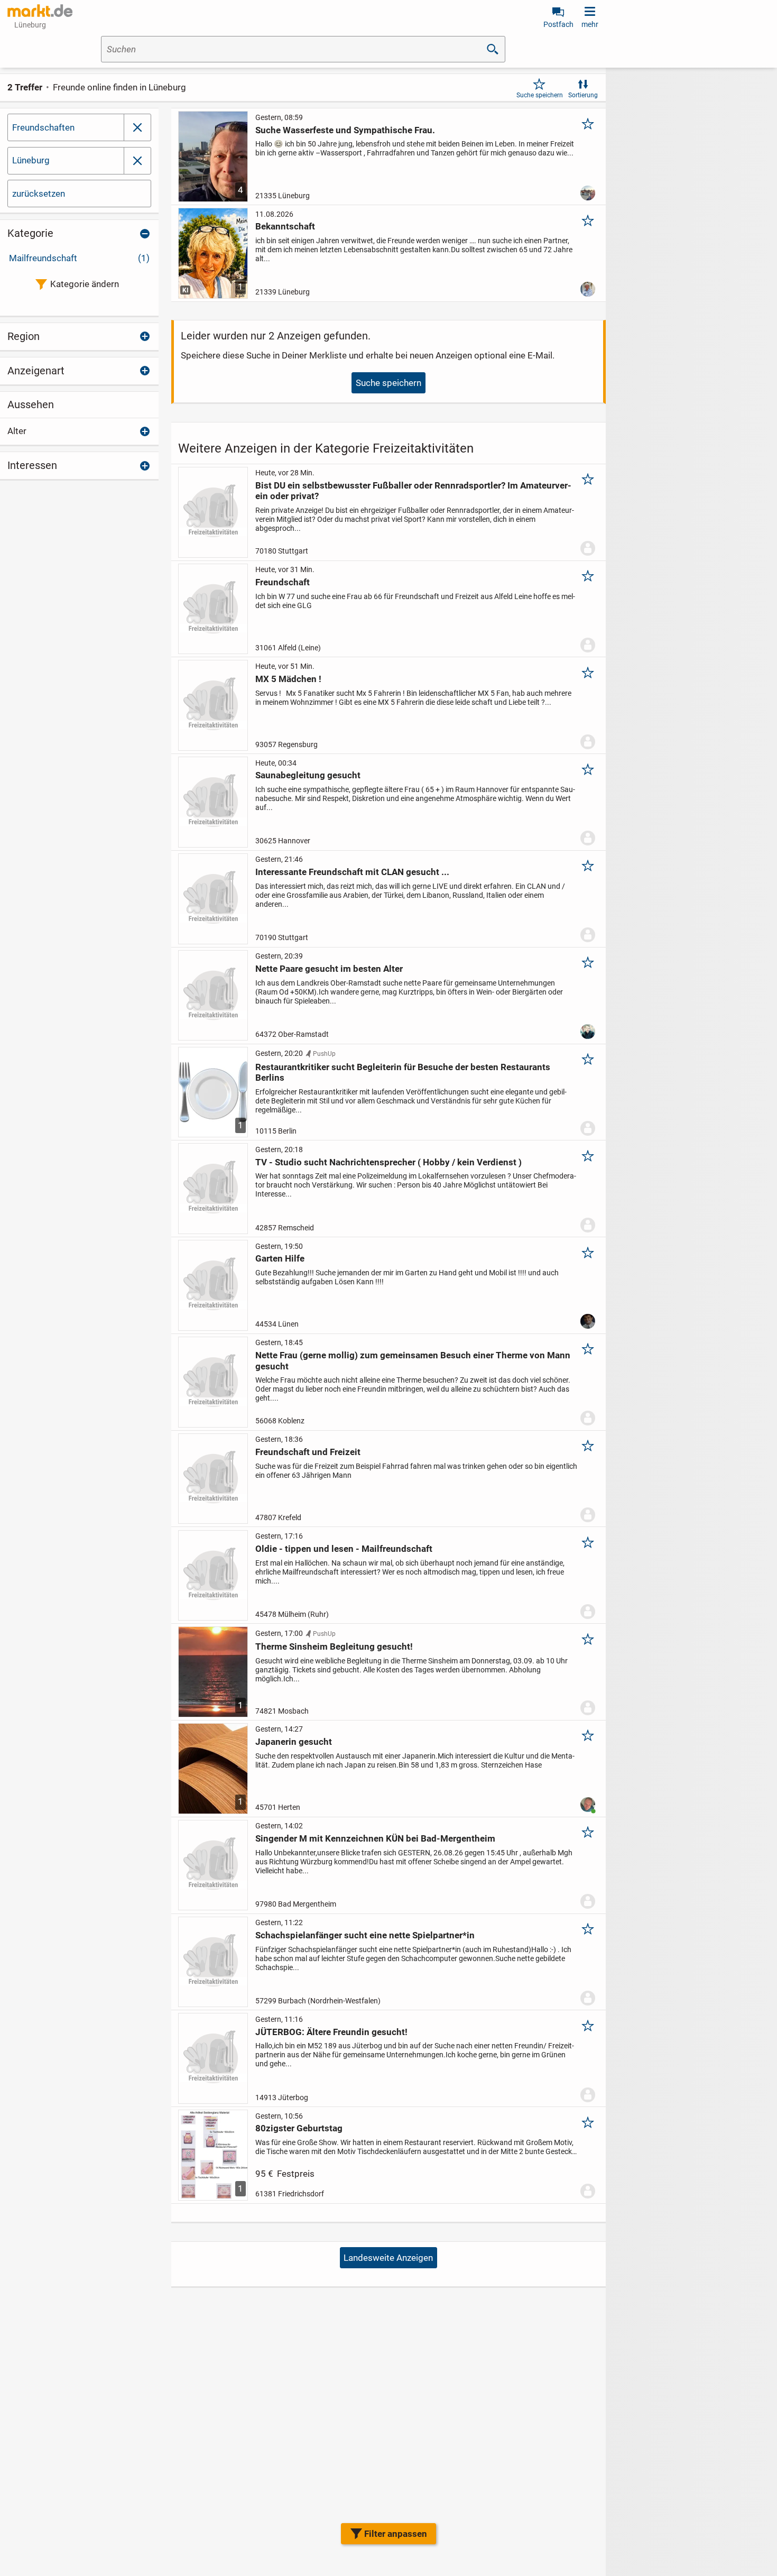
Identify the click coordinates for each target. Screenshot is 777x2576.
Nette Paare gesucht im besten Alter (329, 969)
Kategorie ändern (85, 284)
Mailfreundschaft (79, 258)
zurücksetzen (39, 194)
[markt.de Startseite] (40, 11)
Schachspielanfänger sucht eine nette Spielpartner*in (365, 1935)
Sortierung (583, 95)
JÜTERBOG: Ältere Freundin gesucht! (331, 2032)
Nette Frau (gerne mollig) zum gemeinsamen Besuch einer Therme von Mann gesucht (413, 1360)
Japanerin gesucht (294, 1742)
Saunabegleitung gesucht (308, 775)
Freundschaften (43, 127)
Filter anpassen (396, 2534)
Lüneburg (31, 160)
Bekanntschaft (285, 226)
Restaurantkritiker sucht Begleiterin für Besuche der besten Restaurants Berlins (403, 1072)
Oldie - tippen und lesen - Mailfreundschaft (344, 1549)
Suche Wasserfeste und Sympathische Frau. (345, 130)
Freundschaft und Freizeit (308, 1452)
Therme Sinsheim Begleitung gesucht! (334, 1646)
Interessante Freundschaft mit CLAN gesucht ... (352, 872)
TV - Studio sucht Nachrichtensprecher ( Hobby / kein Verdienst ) (388, 1162)
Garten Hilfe (280, 1258)
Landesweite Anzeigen (388, 2258)
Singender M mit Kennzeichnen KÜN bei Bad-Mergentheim (375, 1838)
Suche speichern (540, 95)
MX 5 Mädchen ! (288, 679)
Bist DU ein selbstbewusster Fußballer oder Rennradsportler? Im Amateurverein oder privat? (413, 491)
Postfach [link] (558, 24)
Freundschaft (283, 582)
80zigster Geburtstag (299, 2128)
